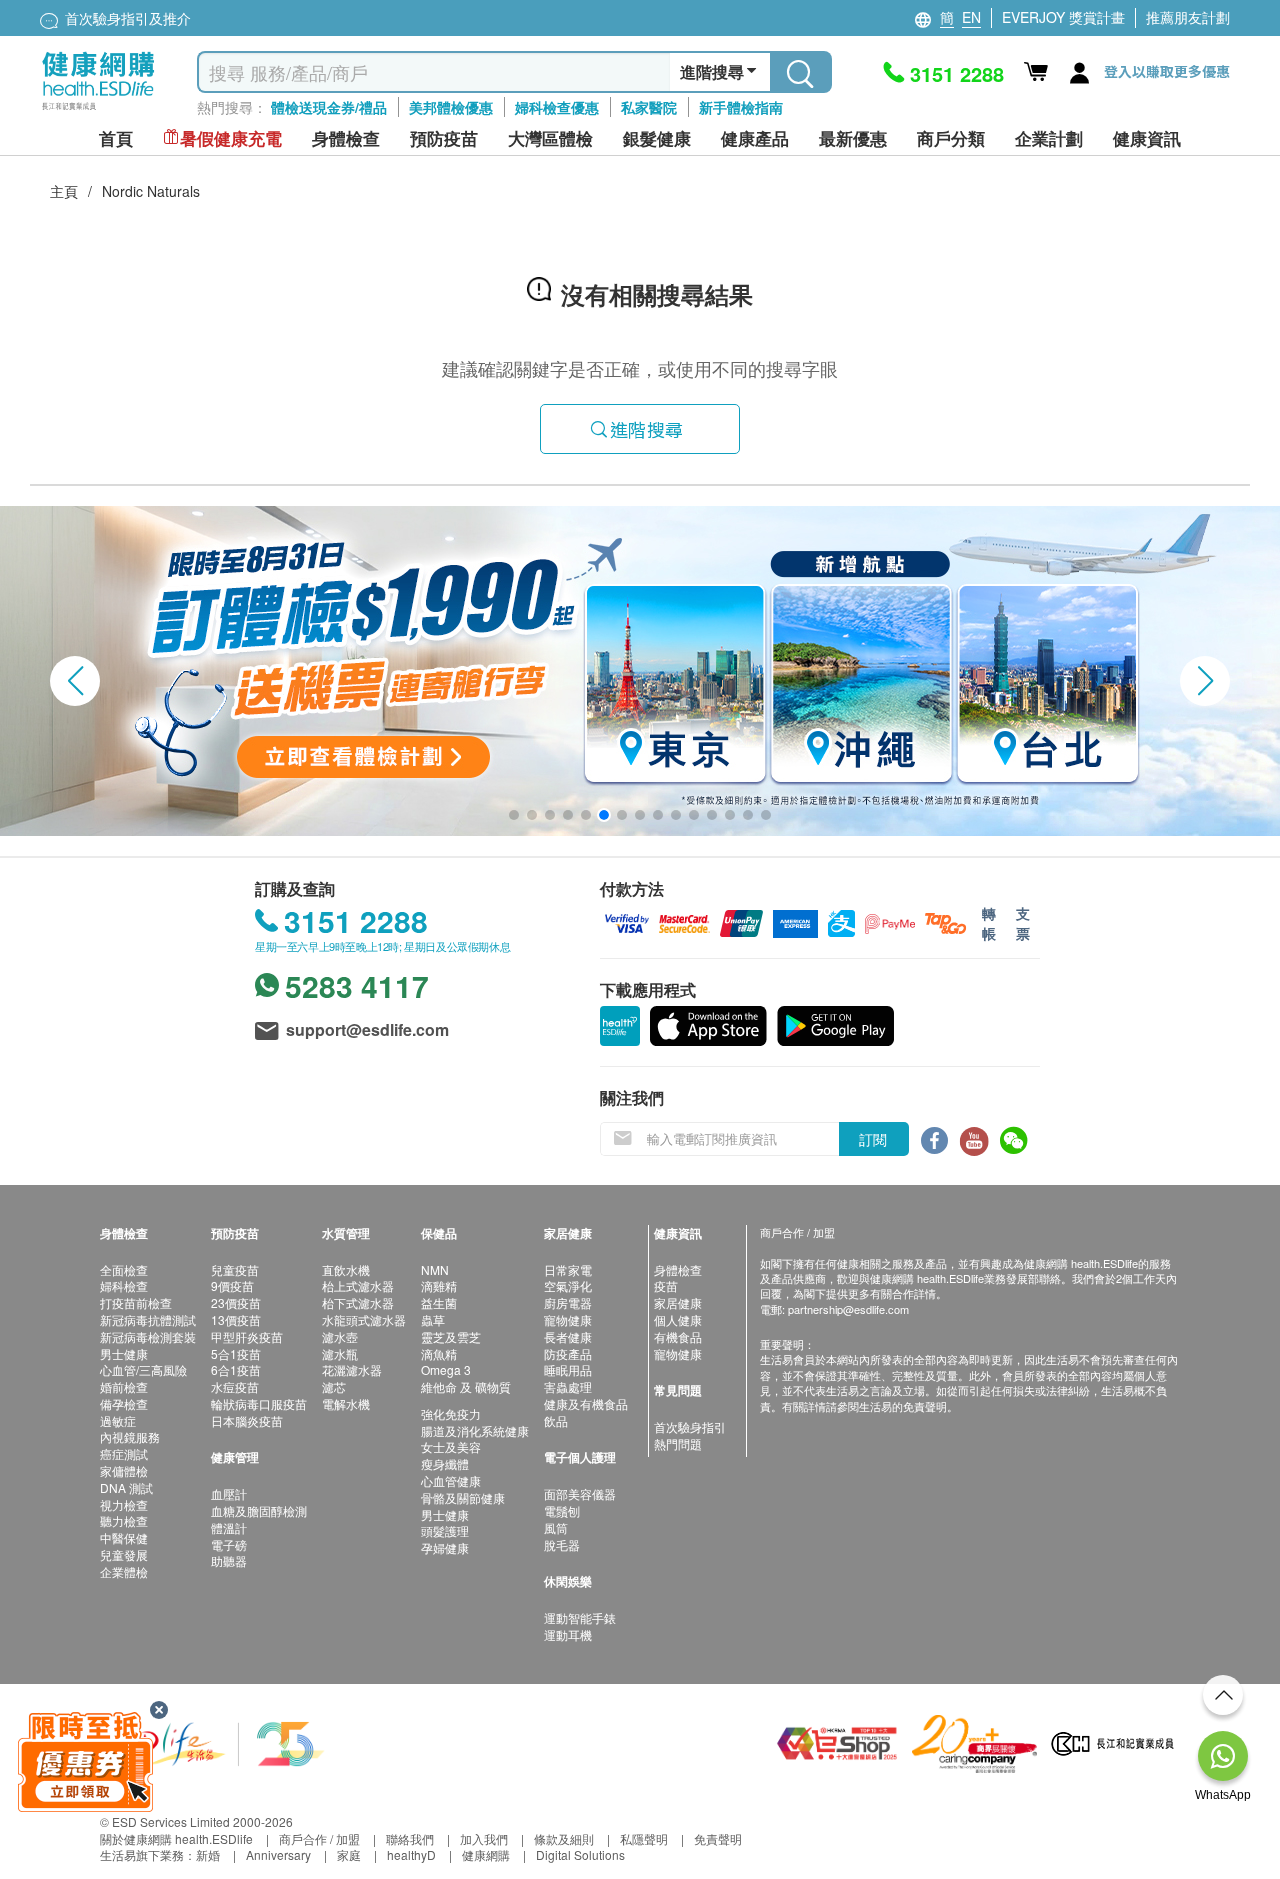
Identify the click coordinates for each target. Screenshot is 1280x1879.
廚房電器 (568, 1302)
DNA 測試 (126, 1487)
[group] (640, 671)
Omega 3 (446, 1369)
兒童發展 (124, 1554)
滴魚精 (439, 1353)
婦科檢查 (124, 1285)
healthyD (411, 1854)
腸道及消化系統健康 (475, 1430)
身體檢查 (678, 1269)
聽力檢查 (124, 1520)
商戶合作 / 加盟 (319, 1838)
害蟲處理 (568, 1386)
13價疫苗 (236, 1319)
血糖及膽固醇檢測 (259, 1510)
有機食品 (678, 1336)
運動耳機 (568, 1634)
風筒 (556, 1527)
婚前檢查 (124, 1386)
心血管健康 (451, 1480)
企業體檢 (124, 1571)
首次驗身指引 (690, 1426)
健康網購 (486, 1854)
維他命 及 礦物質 (466, 1386)
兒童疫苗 (235, 1269)
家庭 (349, 1854)
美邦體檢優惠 (451, 107)
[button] (75, 681)
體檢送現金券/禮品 (329, 107)
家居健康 (678, 1302)
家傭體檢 (124, 1470)
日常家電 (568, 1269)
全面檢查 (124, 1269)
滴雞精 (439, 1285)
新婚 (208, 1854)
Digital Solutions (580, 1854)
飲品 (556, 1420)
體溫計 (229, 1527)
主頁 (64, 191)
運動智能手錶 (580, 1617)
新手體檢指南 (741, 107)
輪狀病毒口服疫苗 (259, 1403)
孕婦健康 (445, 1547)
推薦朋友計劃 (1188, 17)
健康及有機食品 (586, 1403)
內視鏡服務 (130, 1436)
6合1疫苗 (236, 1369)
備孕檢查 (124, 1403)
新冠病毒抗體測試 (148, 1319)
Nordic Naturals (151, 191)
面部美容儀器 (580, 1493)
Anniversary (278, 1854)
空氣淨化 (568, 1285)
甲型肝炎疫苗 (247, 1336)
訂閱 (873, 1139)
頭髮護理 (445, 1530)
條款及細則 (564, 1838)
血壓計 (229, 1493)
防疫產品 (568, 1353)
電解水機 (346, 1403)
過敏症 (118, 1420)
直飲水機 (346, 1269)
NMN (435, 1269)
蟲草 (433, 1319)
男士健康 (124, 1353)
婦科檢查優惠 (557, 107)
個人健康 (678, 1319)
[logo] (98, 110)
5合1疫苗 (236, 1353)
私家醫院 (649, 107)
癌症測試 (124, 1453)
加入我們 (484, 1838)
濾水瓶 (340, 1353)
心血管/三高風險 (143, 1369)
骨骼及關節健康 (463, 1497)
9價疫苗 (232, 1285)
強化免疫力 (451, 1413)
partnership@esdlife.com (848, 1309)
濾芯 (334, 1386)
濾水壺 (340, 1336)
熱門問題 (678, 1443)
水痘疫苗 (235, 1386)
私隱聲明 (644, 1838)
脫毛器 (562, 1544)
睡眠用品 (568, 1369)
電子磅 (229, 1544)
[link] (215, 1741)
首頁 (116, 138)
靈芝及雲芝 (451, 1336)
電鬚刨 (562, 1510)
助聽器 (229, 1560)
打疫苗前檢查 (136, 1302)
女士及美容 (451, 1446)
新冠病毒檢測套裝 (148, 1336)
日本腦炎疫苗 (247, 1420)
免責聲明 (718, 1838)
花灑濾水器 (352, 1369)
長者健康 (568, 1336)
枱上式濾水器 (358, 1285)
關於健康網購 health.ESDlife (176, 1838)
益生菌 (439, 1302)
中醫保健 (124, 1537)
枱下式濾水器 (358, 1302)
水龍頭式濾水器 (364, 1319)
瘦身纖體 (445, 1463)
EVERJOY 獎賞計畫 (1063, 17)
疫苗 (666, 1285)
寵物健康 (568, 1319)
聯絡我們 (410, 1838)
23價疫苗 (236, 1302)
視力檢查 (124, 1504)
